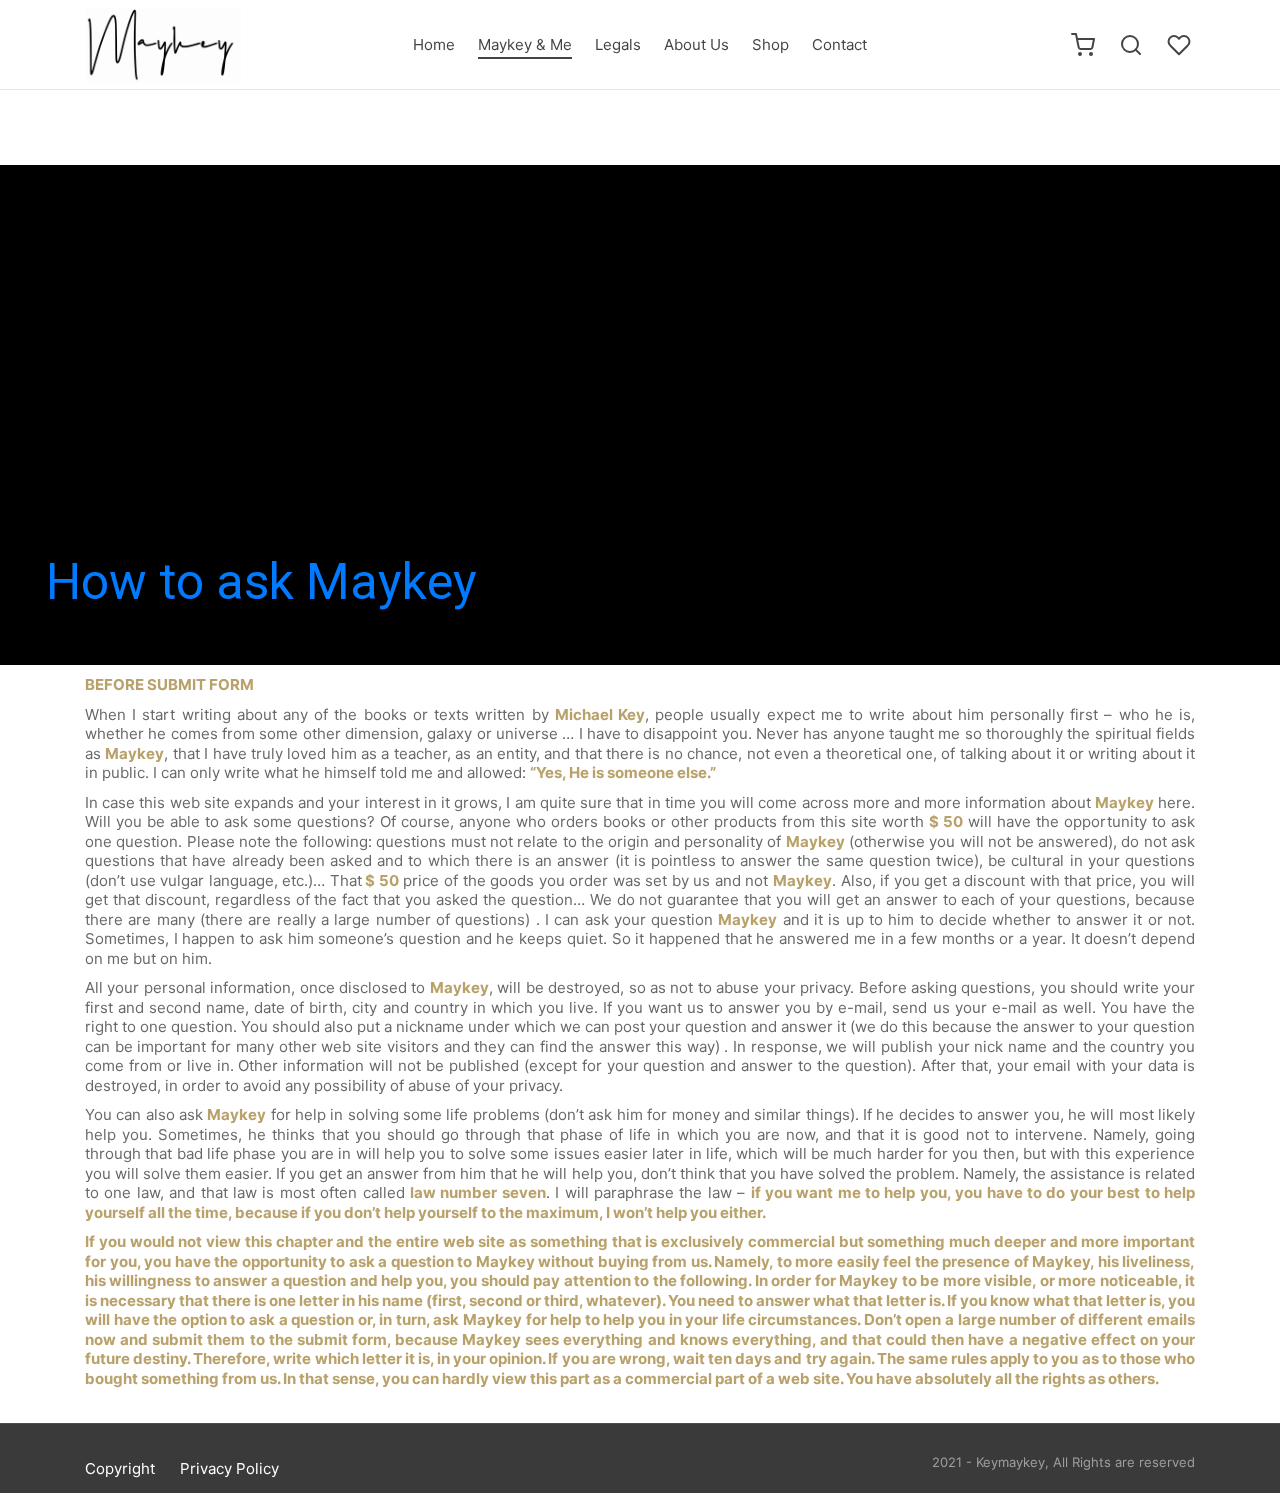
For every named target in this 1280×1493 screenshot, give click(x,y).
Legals (618, 44)
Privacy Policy (229, 1468)
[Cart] (1083, 45)
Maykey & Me (525, 44)
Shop (770, 44)
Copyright (120, 1468)
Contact (839, 44)
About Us (696, 44)
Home (434, 44)
